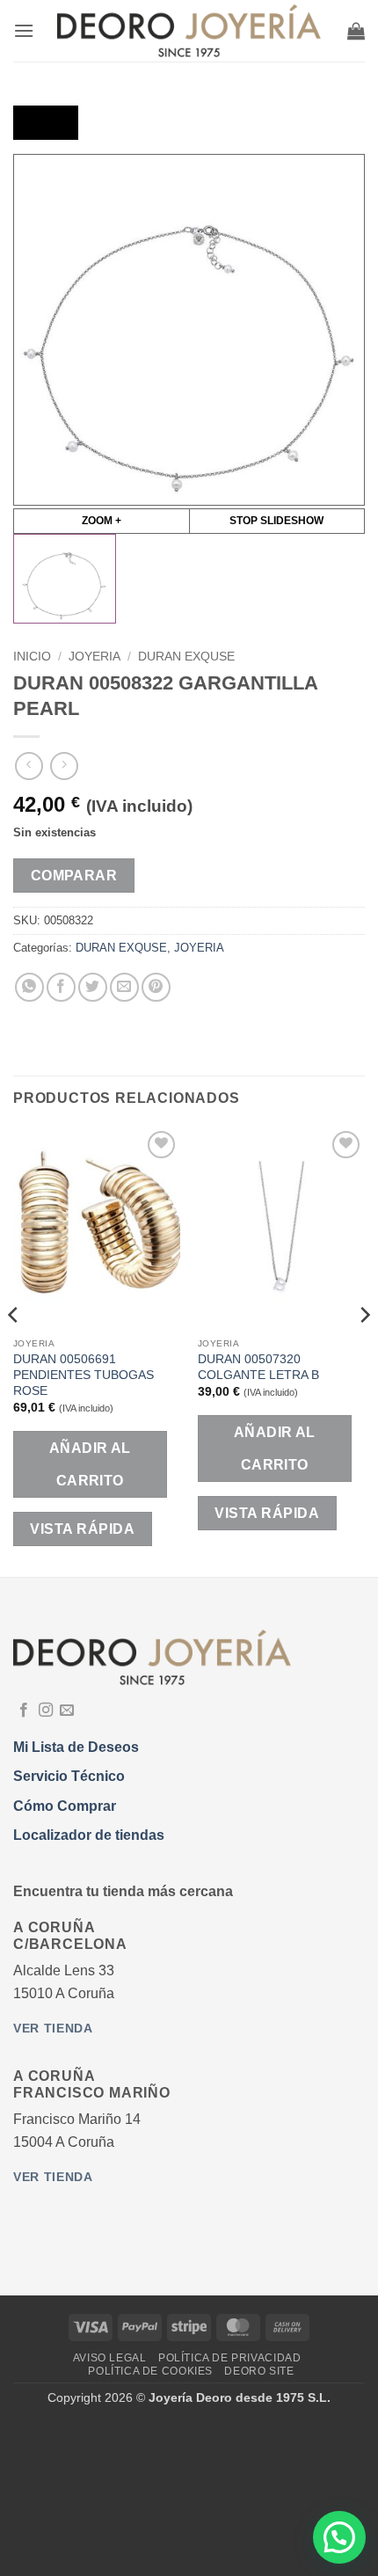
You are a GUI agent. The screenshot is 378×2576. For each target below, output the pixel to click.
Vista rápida (82, 1529)
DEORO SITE (259, 2371)
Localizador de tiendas (89, 1835)
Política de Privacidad (229, 2358)
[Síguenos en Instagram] (46, 1711)
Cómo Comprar (65, 1806)
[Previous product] (64, 766)
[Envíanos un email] (67, 1711)
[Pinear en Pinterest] (156, 987)
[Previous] (14, 1350)
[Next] (364, 1350)
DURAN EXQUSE (186, 657)
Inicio (32, 657)
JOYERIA (94, 657)
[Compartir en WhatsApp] (29, 987)
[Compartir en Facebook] (61, 987)
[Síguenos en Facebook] (24, 1711)
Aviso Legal (110, 2358)
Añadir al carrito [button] (90, 1464)
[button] (24, 30)
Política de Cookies (150, 2371)
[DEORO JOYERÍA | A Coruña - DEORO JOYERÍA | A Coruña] (189, 31)
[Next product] (29, 766)
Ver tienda (53, 2029)
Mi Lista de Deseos (76, 1747)
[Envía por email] (124, 987)
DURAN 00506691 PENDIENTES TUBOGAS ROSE (84, 1375)
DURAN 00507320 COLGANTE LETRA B (258, 1367)
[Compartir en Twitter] (93, 987)
